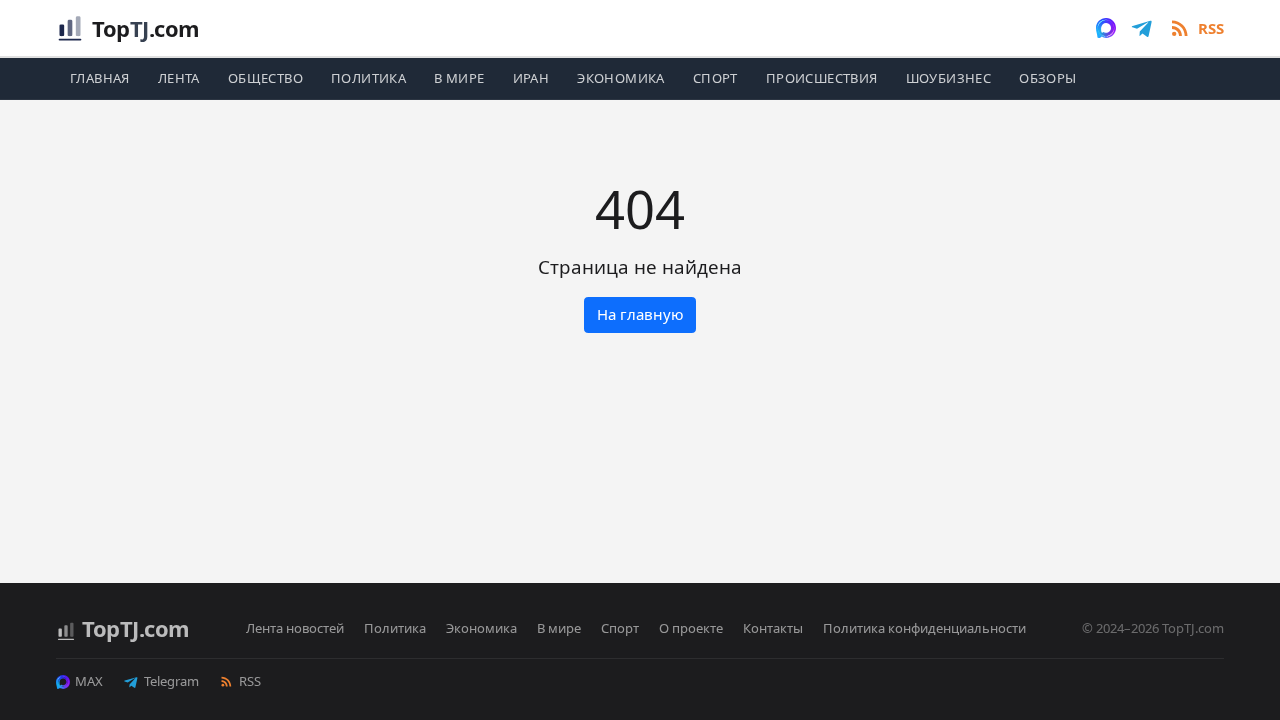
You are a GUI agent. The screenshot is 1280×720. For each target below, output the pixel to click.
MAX (89, 681)
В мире (459, 78)
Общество (265, 78)
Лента (179, 78)
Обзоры (1047, 78)
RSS (250, 681)
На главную (640, 314)
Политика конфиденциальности (924, 628)
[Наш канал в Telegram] (1142, 28)
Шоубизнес (949, 78)
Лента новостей (295, 628)
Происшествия (822, 78)
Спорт (715, 78)
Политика (368, 78)
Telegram (171, 681)
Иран (531, 78)
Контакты (773, 628)
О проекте (691, 628)
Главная (100, 78)
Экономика (621, 78)
